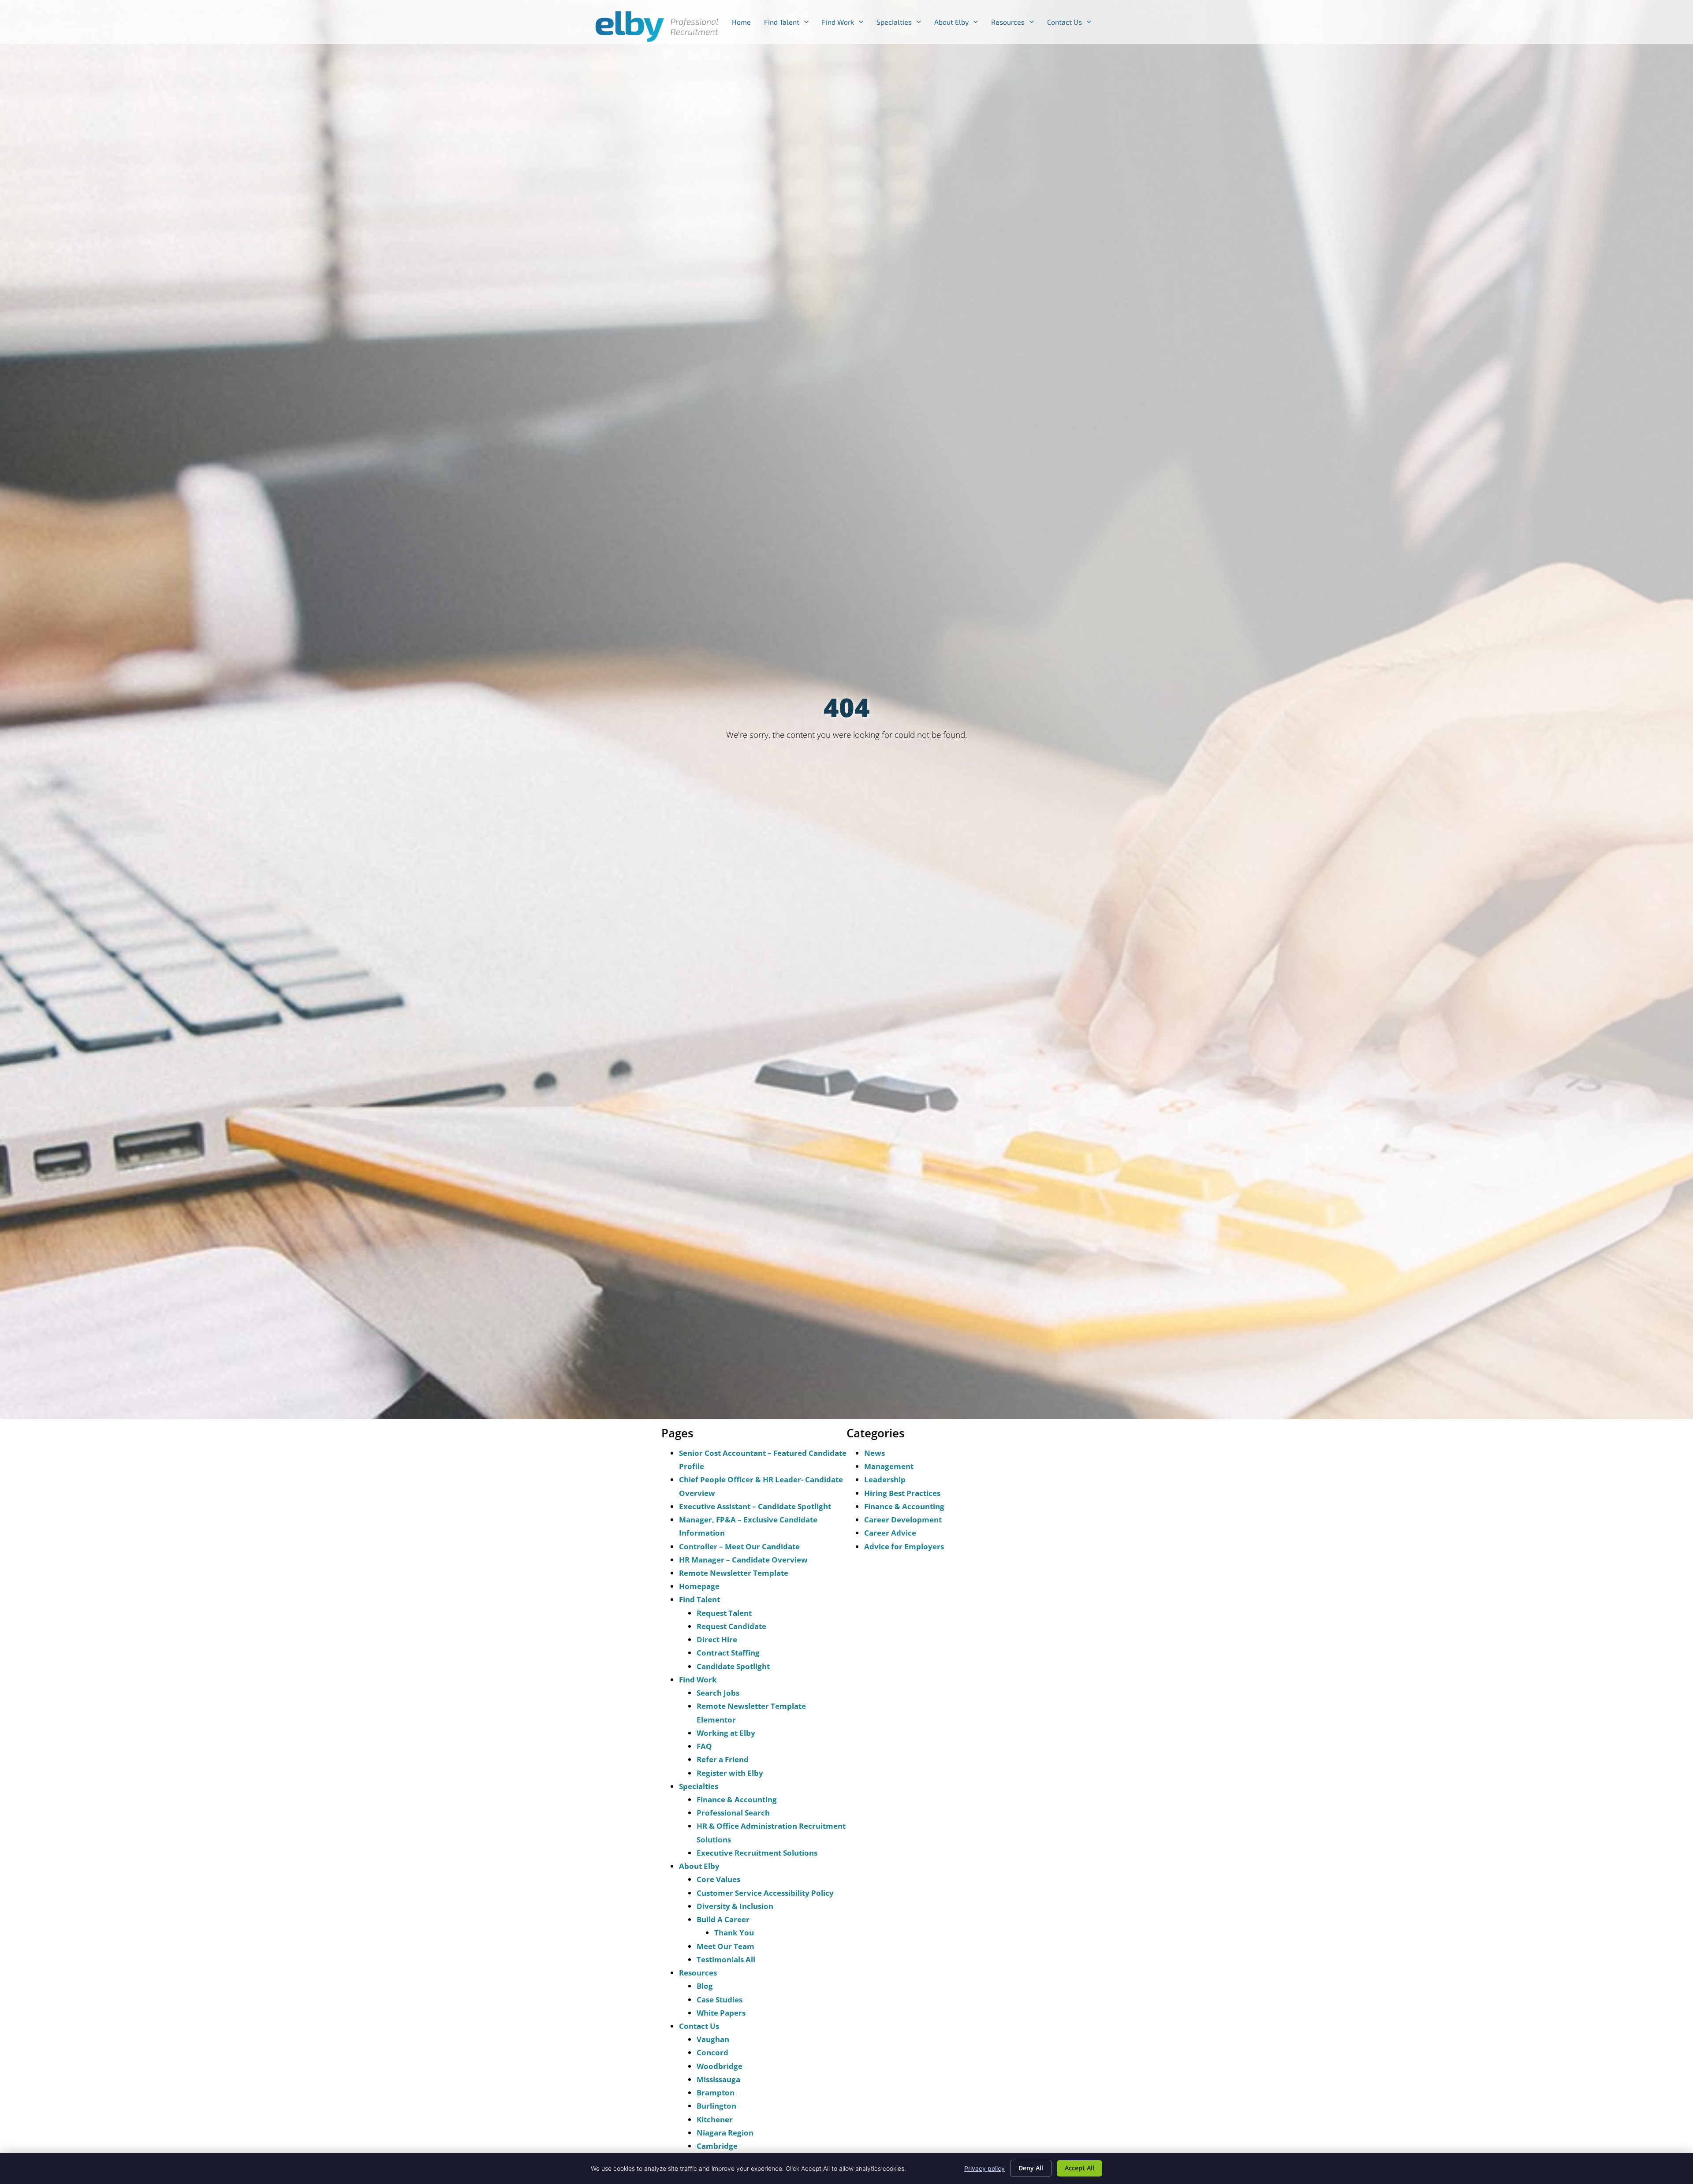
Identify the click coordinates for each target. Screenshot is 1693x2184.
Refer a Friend (723, 1759)
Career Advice (890, 1533)
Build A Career (723, 1919)
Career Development (903, 1520)
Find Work (846, 24)
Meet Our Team (725, 1946)
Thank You (734, 1933)
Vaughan (713, 2039)
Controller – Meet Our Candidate (739, 1546)
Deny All (1031, 2168)
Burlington (716, 2106)
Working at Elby (726, 1733)
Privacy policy (984, 2168)
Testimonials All (726, 1959)
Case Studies (720, 2000)
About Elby (959, 24)
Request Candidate (731, 1626)
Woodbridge (720, 2066)
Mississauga (718, 2079)
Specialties (902, 24)
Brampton (716, 2093)
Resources (1016, 24)
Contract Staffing (728, 1653)
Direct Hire (717, 1639)
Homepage (699, 1586)
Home (745, 24)
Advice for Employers (904, 1546)
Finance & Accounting (737, 1799)
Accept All (1080, 2168)
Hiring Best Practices (902, 1493)
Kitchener (715, 2119)
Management (889, 1466)
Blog (705, 1986)
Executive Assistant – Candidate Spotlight (755, 1506)
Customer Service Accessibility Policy (765, 1893)
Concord (712, 2052)
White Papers (721, 2013)
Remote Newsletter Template (734, 1573)
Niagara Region (725, 2133)
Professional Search (733, 1813)
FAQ (704, 1746)
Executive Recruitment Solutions (757, 1853)
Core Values (718, 1879)
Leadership (885, 1479)
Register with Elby (730, 1773)
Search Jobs (718, 1693)
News (874, 1453)
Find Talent (790, 24)
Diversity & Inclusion (735, 1906)
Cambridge (717, 2146)
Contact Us (1072, 24)
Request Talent (724, 1613)
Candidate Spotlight (733, 1666)
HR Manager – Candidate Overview (743, 1560)
